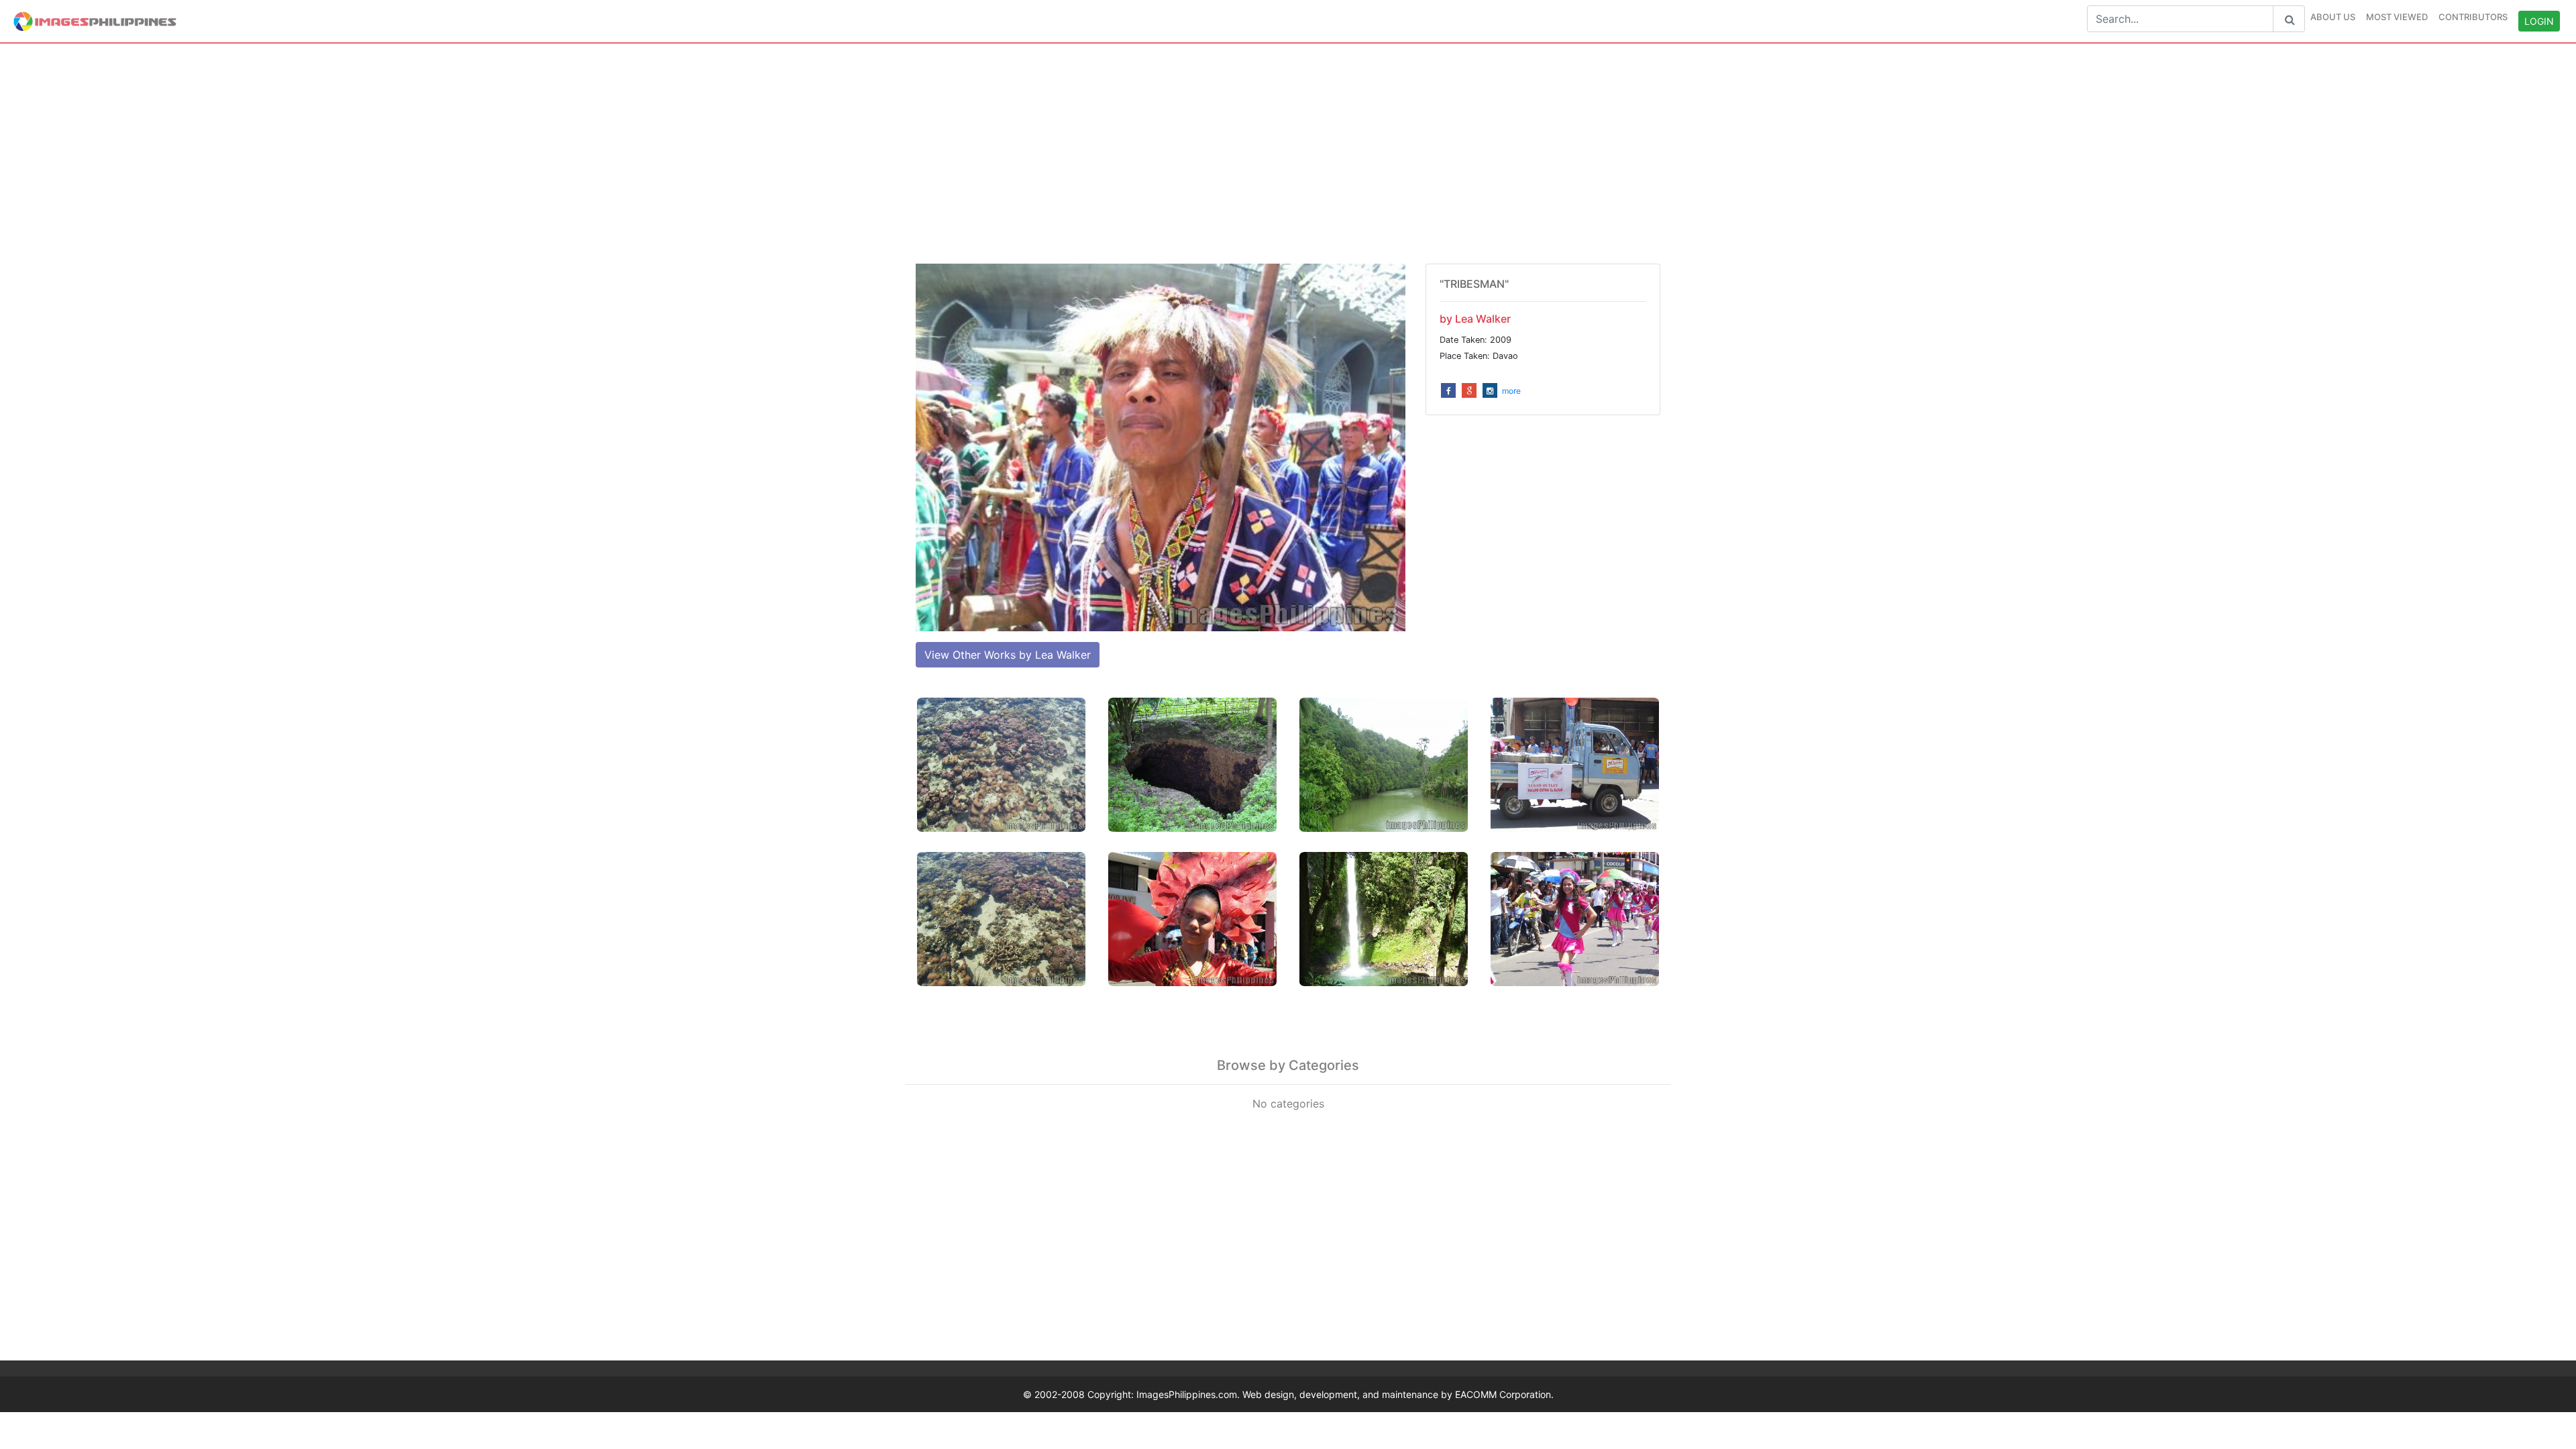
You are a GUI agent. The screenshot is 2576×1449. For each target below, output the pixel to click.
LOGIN (2539, 21)
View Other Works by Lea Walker (1008, 655)
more (1511, 391)
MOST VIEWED (2397, 17)
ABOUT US (2333, 17)
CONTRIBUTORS (2473, 17)
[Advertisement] (1288, 154)
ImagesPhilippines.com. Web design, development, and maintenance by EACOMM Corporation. (1345, 1394)
